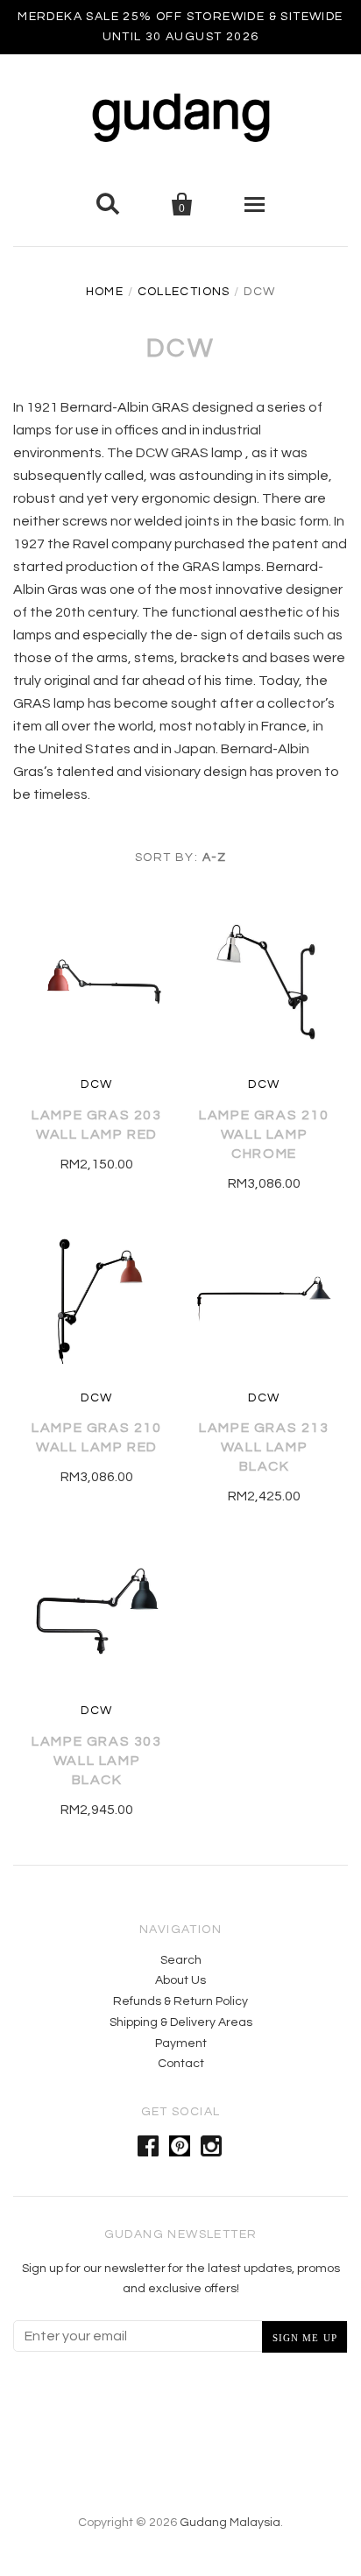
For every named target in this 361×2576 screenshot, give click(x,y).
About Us (180, 1980)
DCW (96, 1084)
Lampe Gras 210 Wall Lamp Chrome (264, 1134)
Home (105, 292)
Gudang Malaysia (230, 2523)
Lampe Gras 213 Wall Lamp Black (264, 1447)
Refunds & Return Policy (180, 2001)
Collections (184, 292)
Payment (181, 2043)
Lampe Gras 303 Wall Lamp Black (96, 1761)
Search (181, 1960)
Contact (181, 2064)
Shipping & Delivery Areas (181, 2022)
